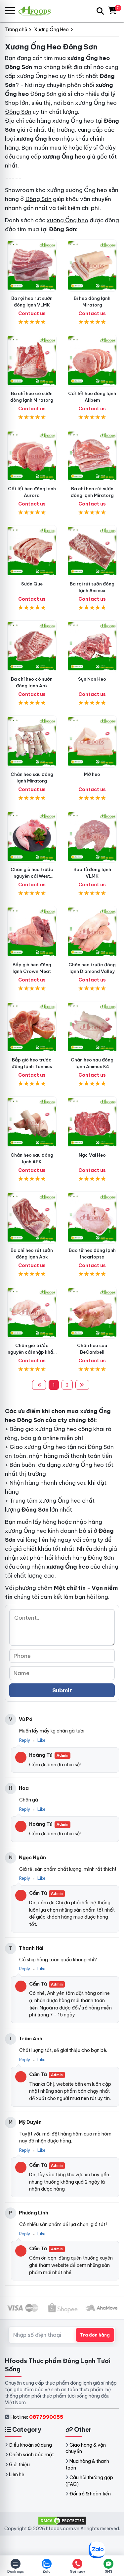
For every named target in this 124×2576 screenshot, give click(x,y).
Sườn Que (32, 584)
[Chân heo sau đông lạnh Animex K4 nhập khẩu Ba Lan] (92, 1027)
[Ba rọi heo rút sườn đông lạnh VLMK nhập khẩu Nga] (32, 266)
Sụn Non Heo (92, 679)
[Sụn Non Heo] (92, 646)
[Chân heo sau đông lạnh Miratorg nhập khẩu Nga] (32, 742)
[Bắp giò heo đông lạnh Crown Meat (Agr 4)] (32, 932)
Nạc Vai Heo (92, 1155)
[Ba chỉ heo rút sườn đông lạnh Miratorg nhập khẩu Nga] (92, 456)
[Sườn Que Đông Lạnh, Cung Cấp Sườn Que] (32, 551)
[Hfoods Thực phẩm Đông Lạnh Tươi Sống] (37, 11)
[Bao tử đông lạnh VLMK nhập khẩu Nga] (92, 837)
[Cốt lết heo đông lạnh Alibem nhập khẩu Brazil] (92, 361)
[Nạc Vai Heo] (92, 1122)
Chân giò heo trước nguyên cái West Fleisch (32, 876)
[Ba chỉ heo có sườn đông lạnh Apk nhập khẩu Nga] (32, 646)
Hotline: (37, 2417)
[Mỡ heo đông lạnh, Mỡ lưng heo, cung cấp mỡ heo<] (92, 742)
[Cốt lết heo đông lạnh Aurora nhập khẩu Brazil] (32, 456)
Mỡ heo (92, 774)
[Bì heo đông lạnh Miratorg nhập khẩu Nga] (92, 266)
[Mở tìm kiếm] (100, 11)
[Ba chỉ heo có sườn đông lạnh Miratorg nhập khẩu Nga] (32, 361)
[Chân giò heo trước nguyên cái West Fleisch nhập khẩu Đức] (32, 837)
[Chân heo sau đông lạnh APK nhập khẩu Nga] (32, 1122)
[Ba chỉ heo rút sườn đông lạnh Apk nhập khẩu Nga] (32, 1218)
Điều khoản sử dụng (30, 2445)
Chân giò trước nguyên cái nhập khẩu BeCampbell (32, 1352)
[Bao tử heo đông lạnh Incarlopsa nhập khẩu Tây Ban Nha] (92, 1218)
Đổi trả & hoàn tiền (90, 2494)
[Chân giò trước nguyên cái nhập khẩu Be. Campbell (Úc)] (32, 1313)
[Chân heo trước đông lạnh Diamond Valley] (92, 932)
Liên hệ (17, 2474)
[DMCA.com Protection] (62, 2520)
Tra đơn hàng (95, 2335)
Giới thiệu (19, 2465)
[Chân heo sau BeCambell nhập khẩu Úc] (92, 1313)
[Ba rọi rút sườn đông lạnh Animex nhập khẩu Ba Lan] (92, 551)
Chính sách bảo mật (31, 2455)
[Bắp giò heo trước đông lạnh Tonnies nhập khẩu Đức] (32, 1027)
